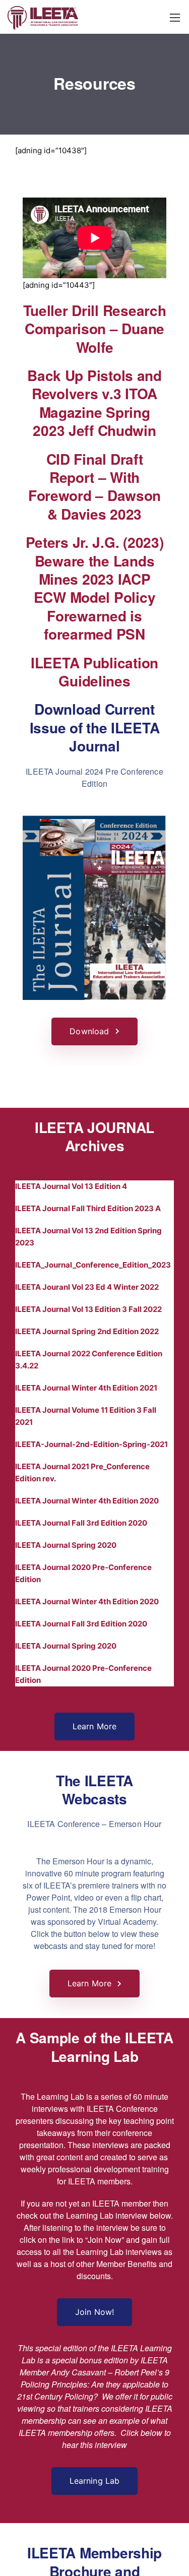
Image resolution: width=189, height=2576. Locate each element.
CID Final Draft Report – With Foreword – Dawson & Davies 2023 (94, 486)
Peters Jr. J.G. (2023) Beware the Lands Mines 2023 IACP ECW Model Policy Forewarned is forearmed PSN (95, 588)
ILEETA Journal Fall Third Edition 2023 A (88, 1208)
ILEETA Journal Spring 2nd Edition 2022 (87, 1331)
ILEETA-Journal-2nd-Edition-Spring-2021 (91, 1444)
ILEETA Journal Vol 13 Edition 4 (71, 1186)
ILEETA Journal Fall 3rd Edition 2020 (81, 1523)
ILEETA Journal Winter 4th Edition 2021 (86, 1388)
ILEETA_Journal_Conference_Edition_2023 (93, 1265)
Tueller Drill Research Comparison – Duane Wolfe (95, 329)
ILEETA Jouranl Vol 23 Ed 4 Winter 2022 (87, 1287)
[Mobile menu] (175, 18)
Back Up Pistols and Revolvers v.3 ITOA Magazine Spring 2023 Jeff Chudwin (94, 403)
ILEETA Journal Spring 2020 (66, 1545)
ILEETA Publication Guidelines (94, 672)
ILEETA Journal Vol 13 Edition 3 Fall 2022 (88, 1309)
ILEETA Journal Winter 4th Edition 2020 (87, 1501)
